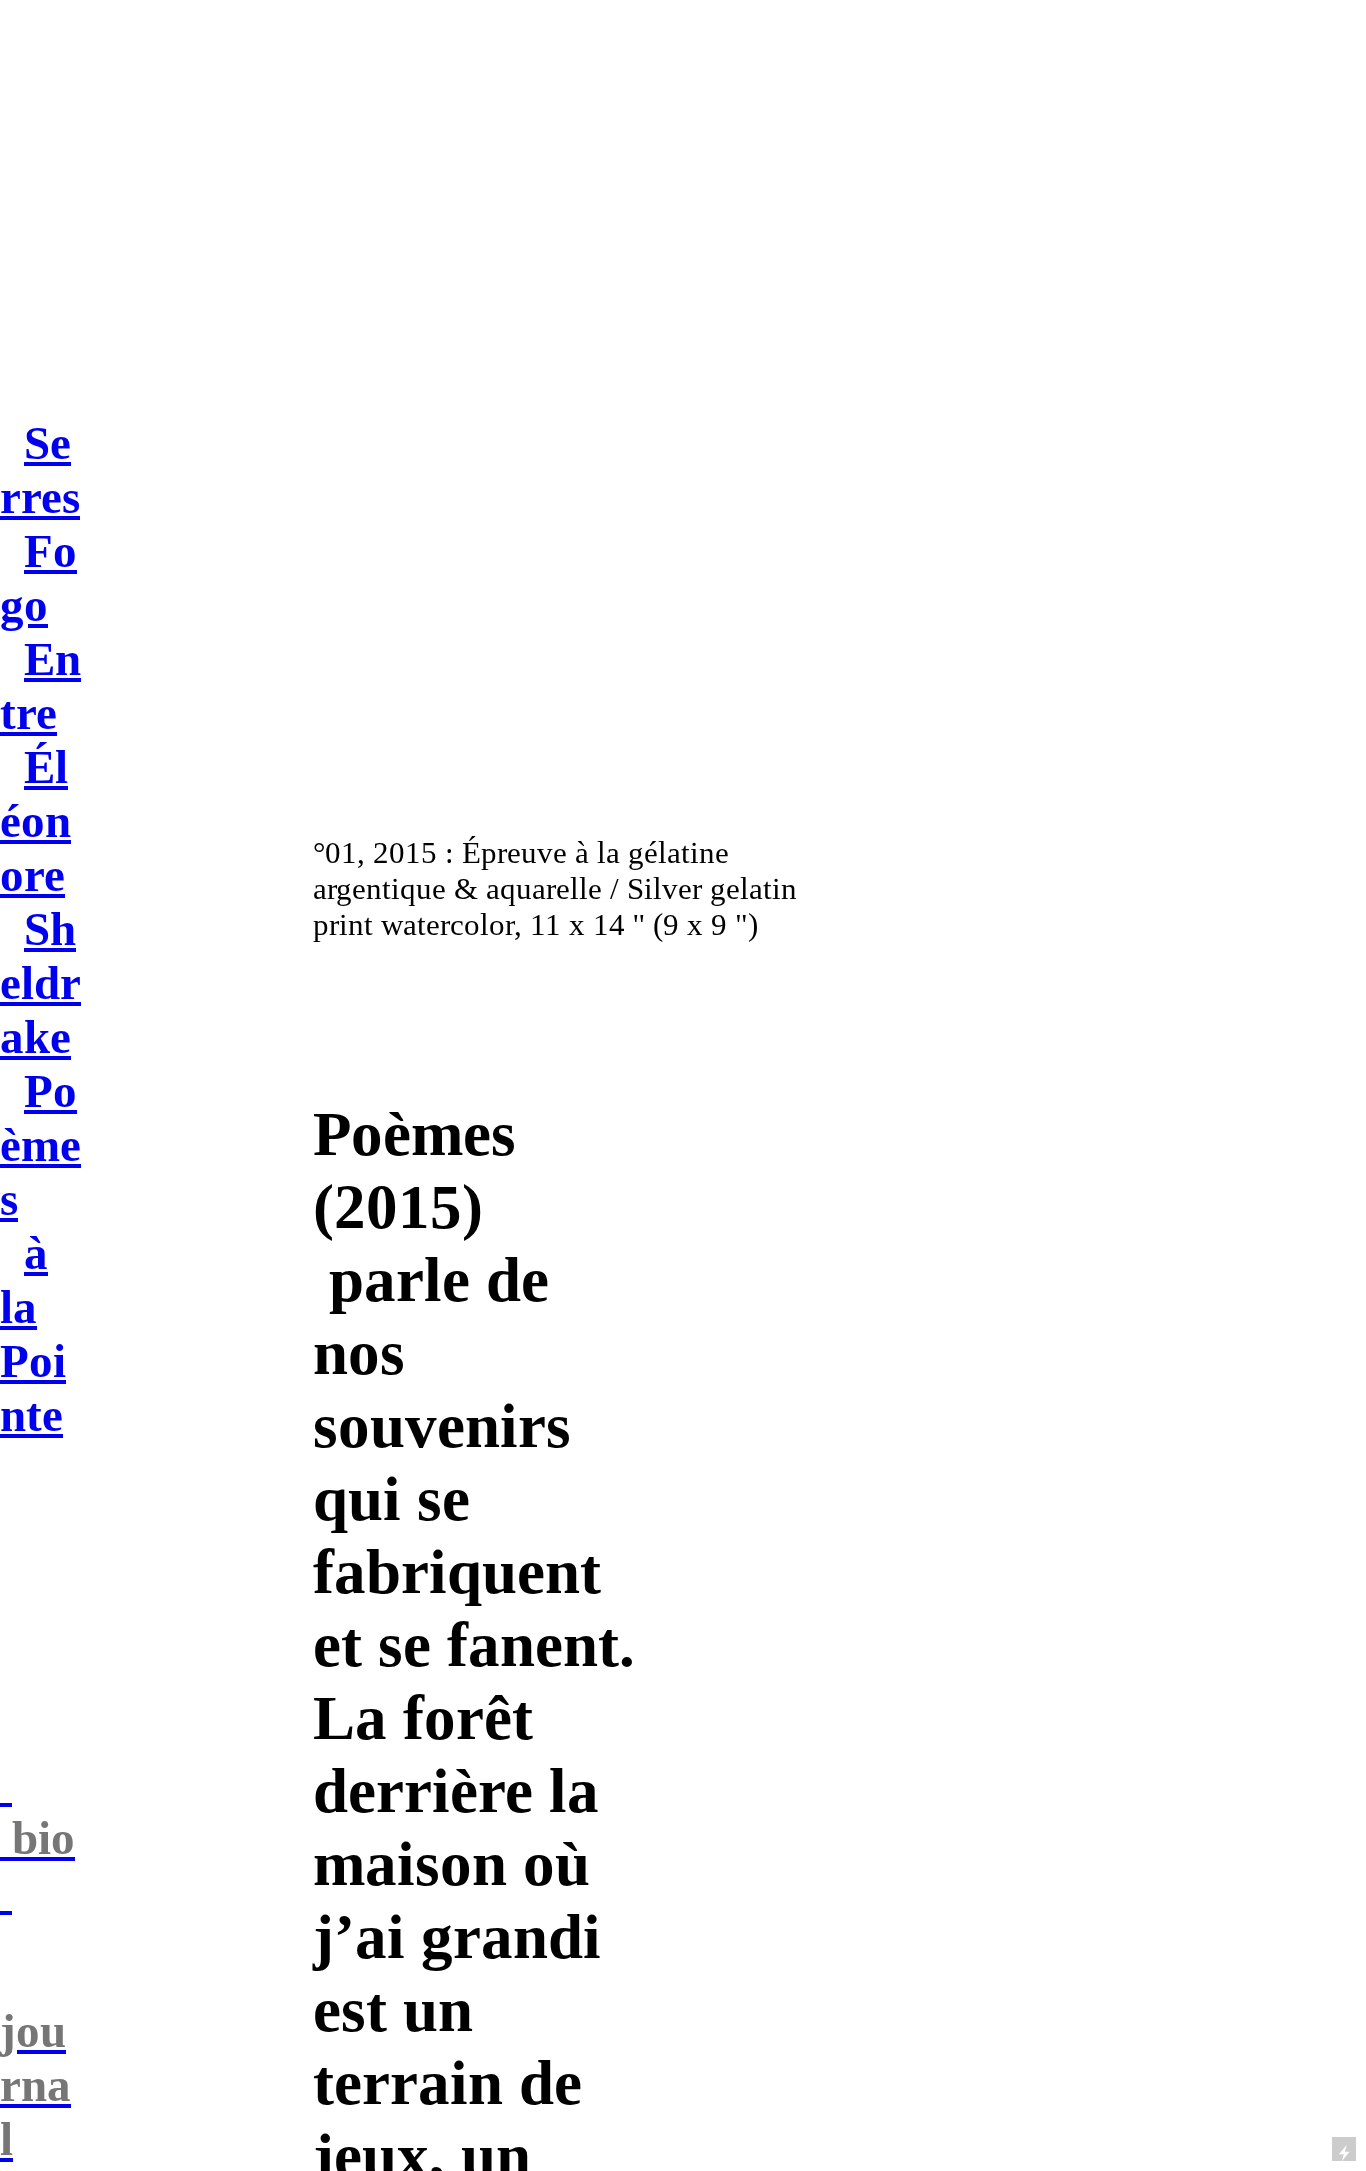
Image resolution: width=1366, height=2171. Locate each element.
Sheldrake (40, 983)
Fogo (38, 578)
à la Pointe (33, 1334)
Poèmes (40, 1145)
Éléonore (35, 821)
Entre (40, 686)
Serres (40, 470)
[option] (574, 628)
